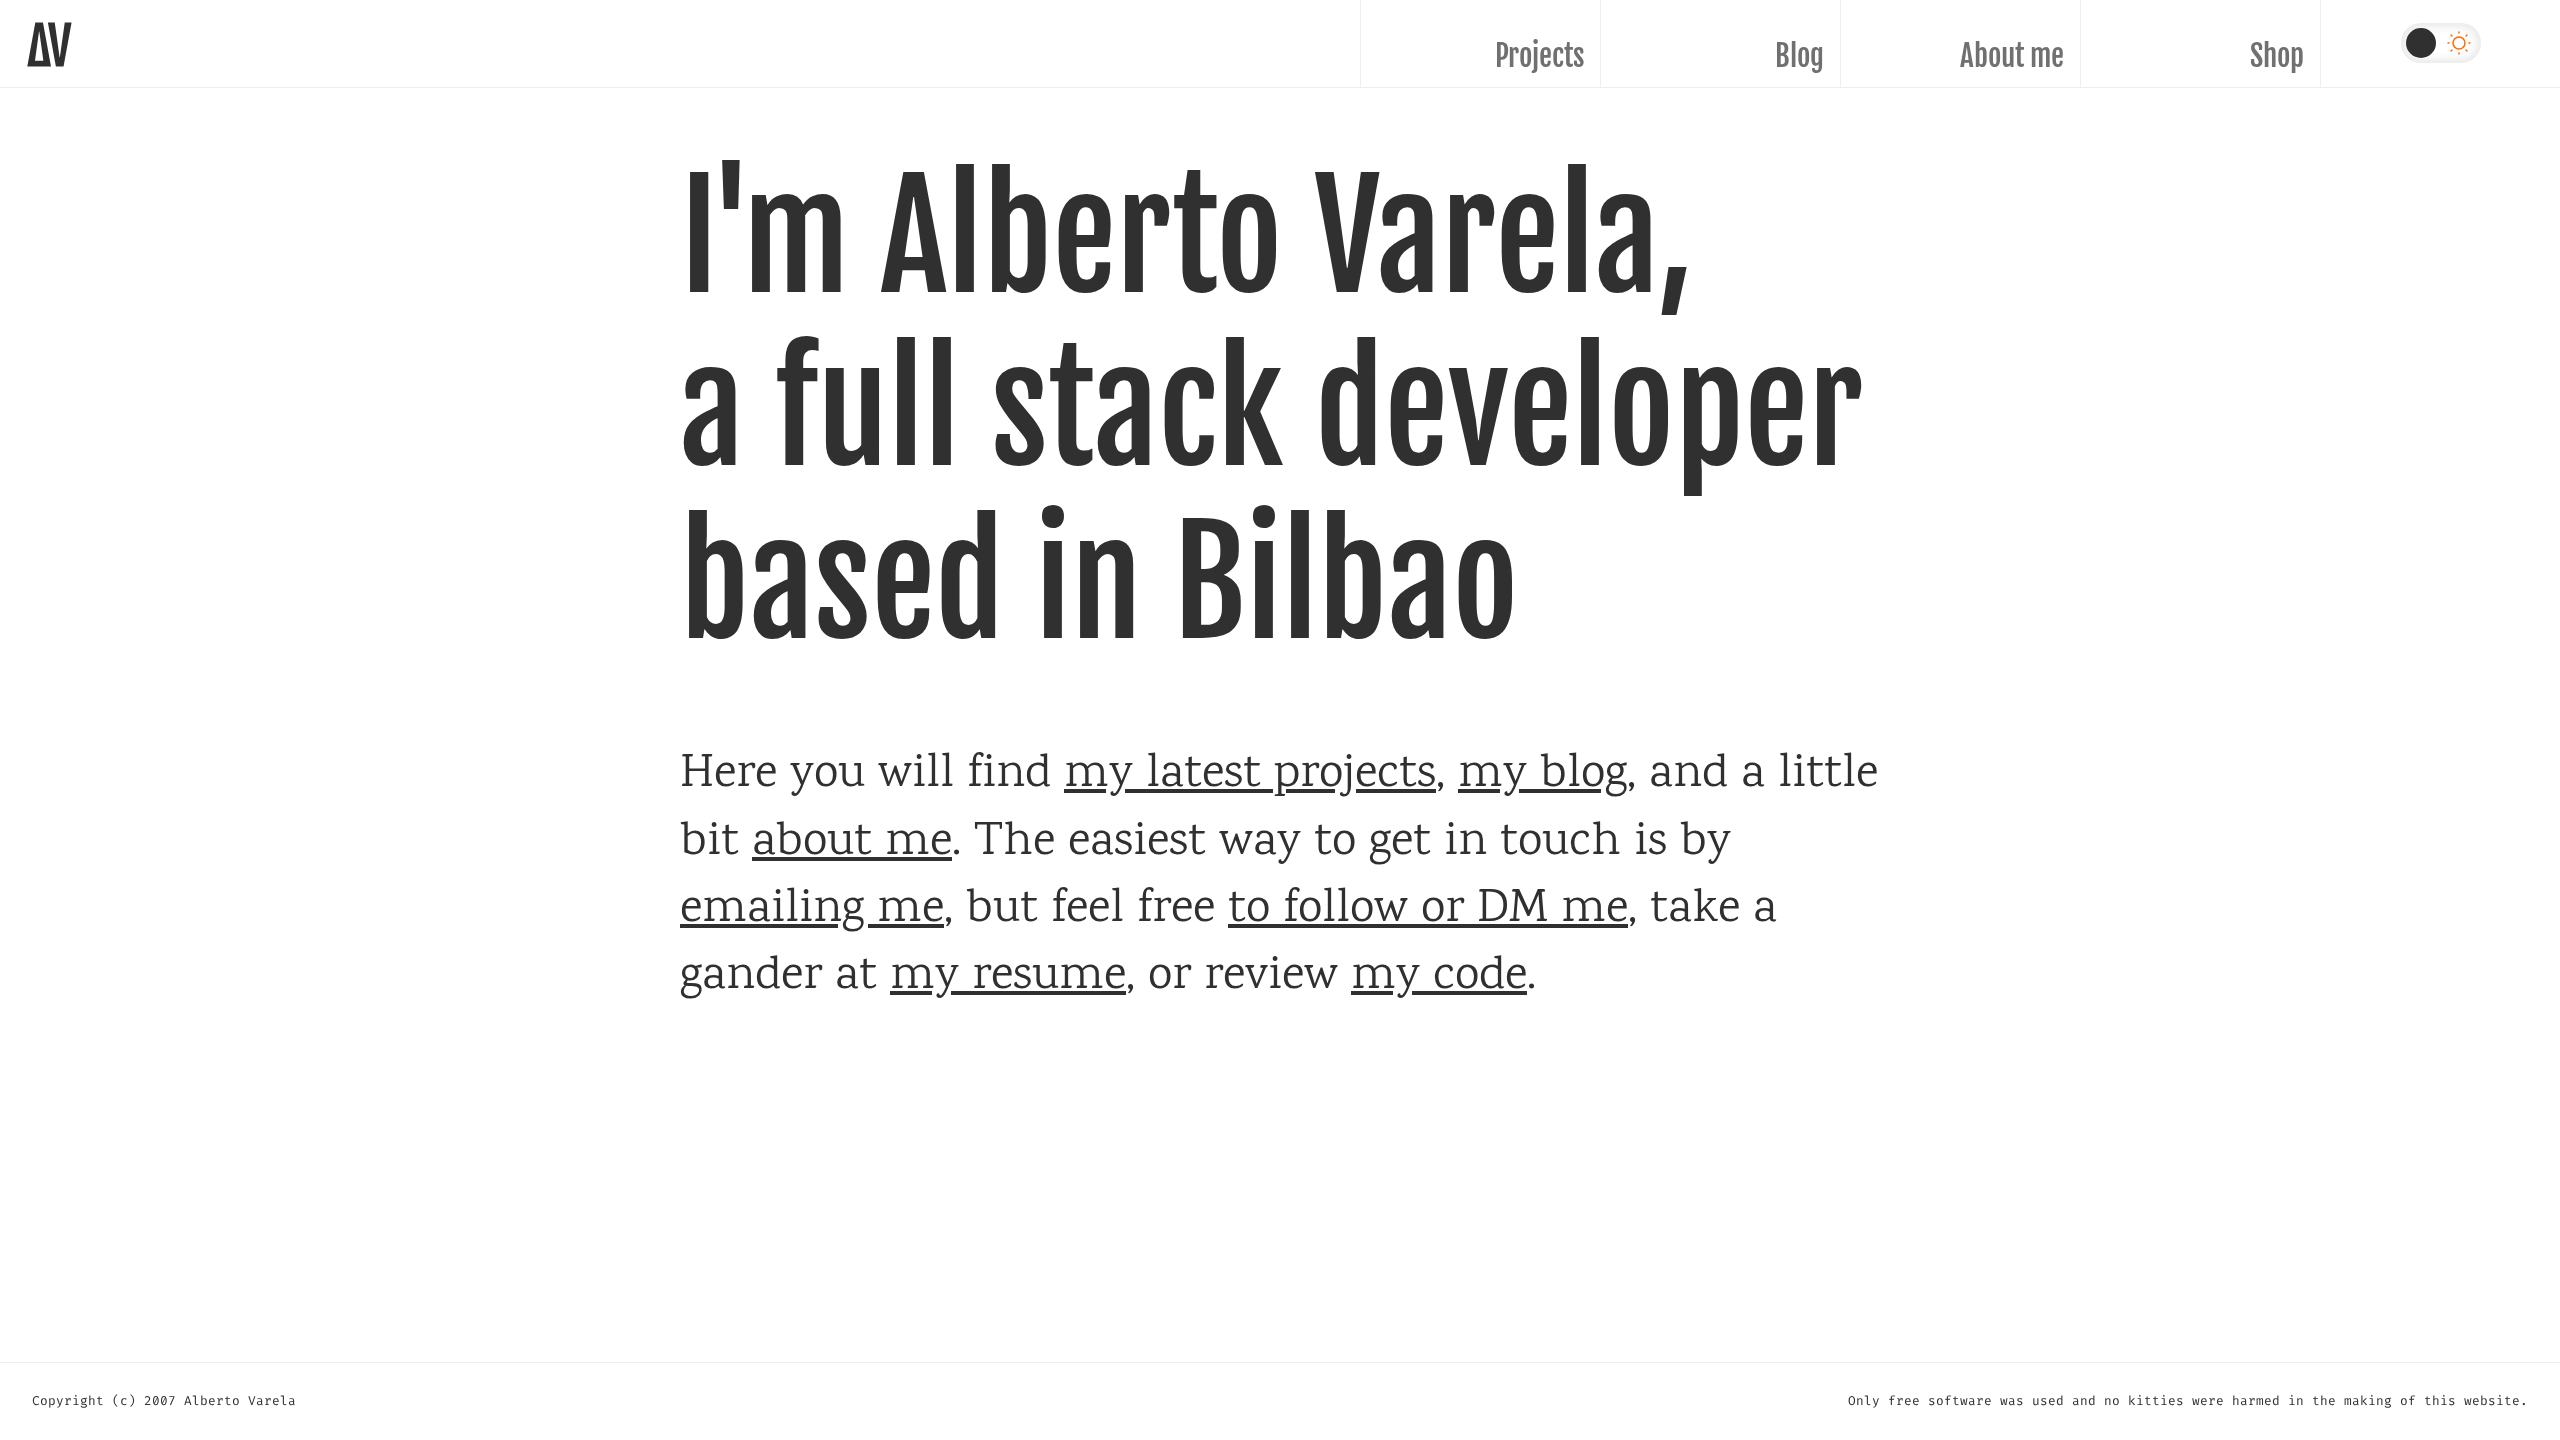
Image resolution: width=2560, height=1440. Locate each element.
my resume (1008, 977)
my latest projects (1250, 775)
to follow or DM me (1428, 910)
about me (852, 843)
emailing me (812, 910)
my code (1439, 977)
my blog (1542, 775)
